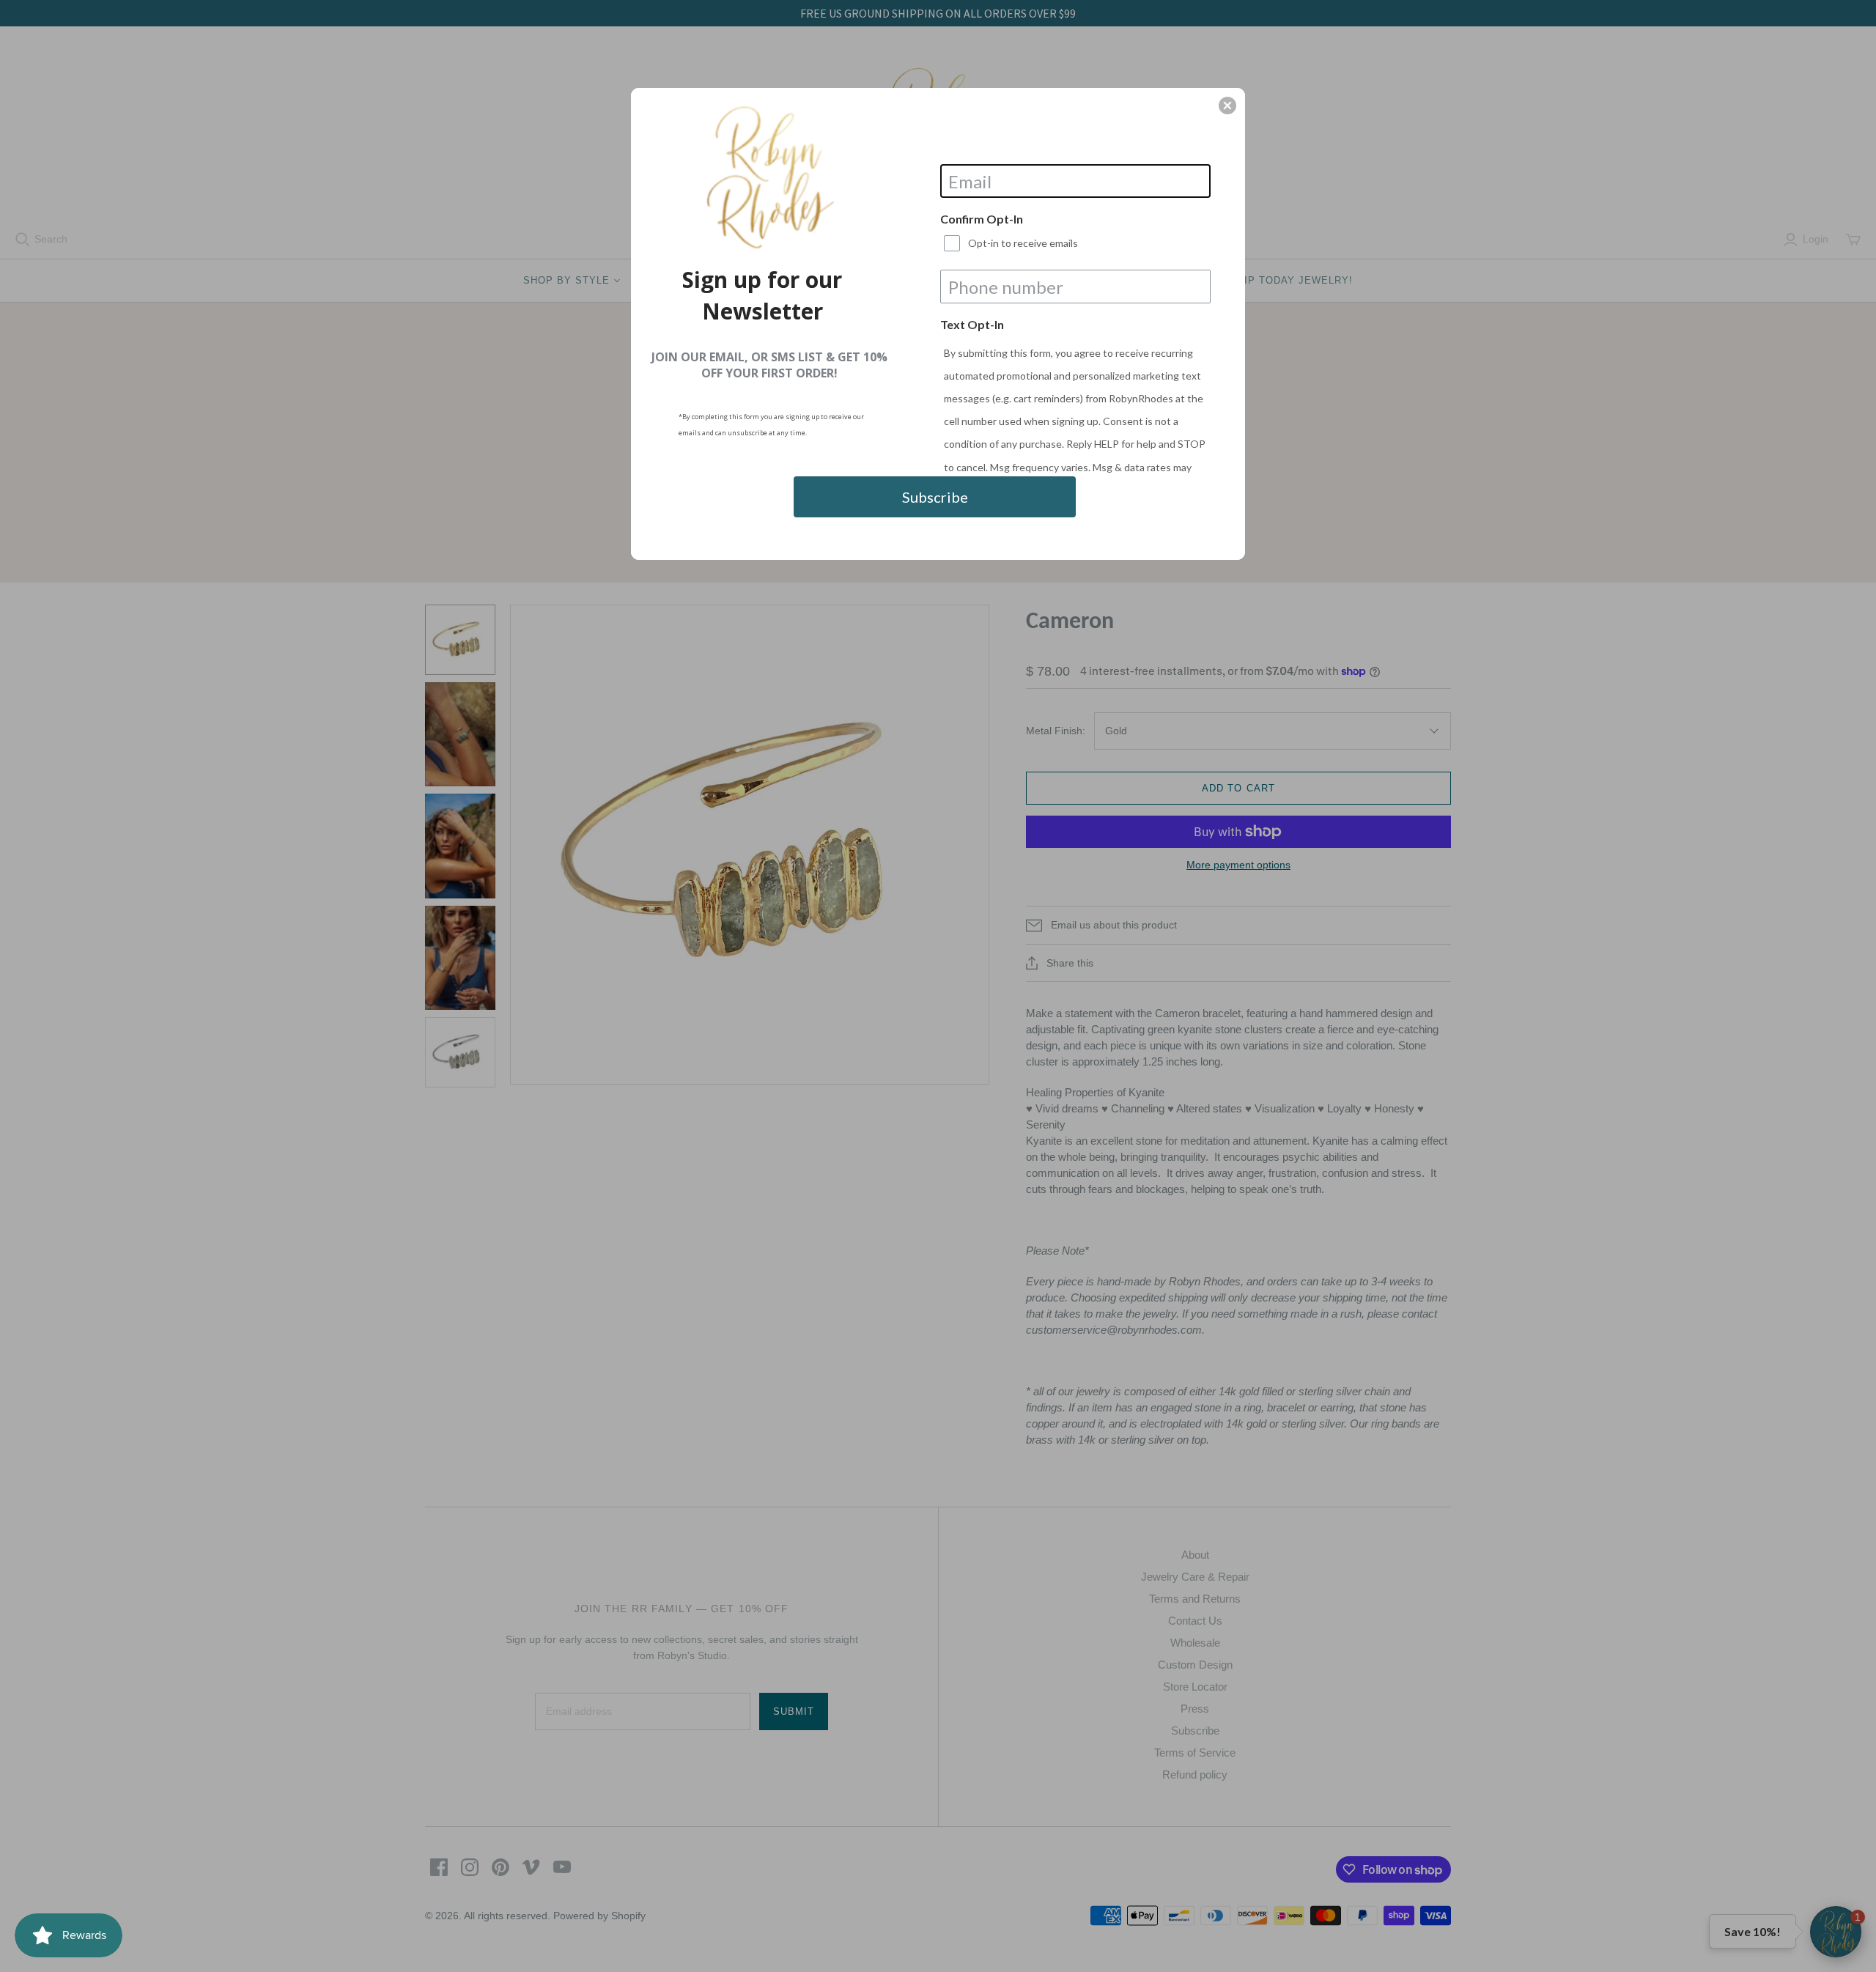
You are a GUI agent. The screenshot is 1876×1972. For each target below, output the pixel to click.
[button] (1227, 106)
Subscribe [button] (935, 497)
